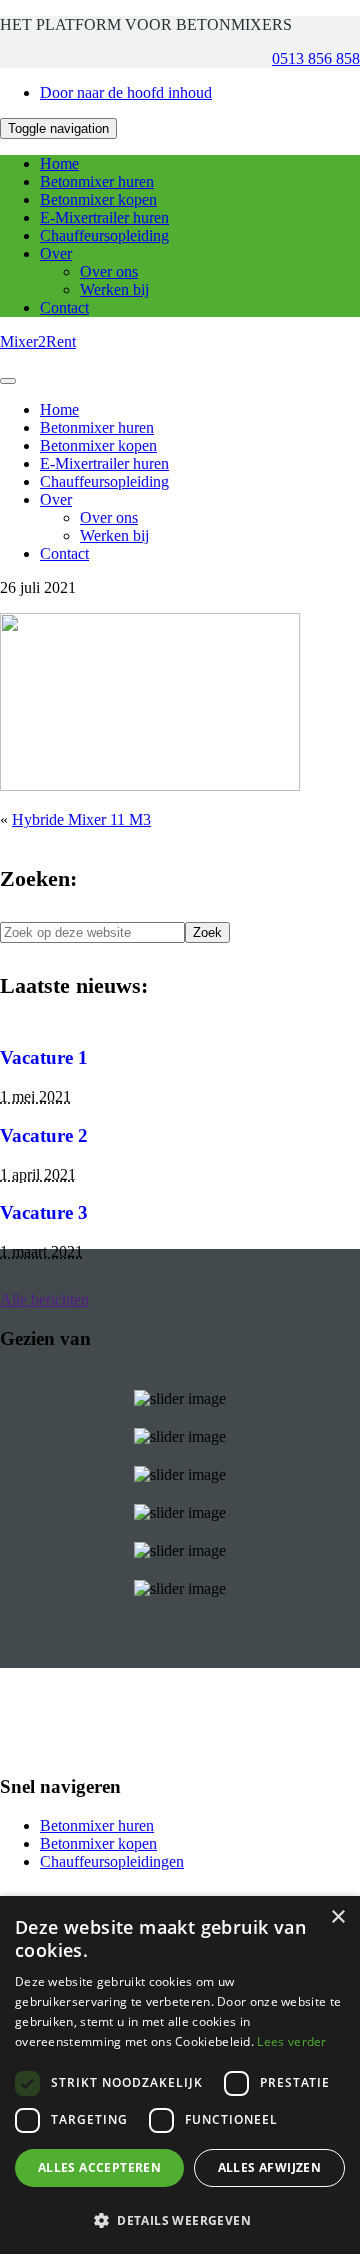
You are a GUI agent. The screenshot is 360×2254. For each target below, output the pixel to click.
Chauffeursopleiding (104, 235)
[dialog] (180, 2075)
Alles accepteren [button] (99, 2167)
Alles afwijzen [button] (270, 2167)
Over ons (109, 271)
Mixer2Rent (38, 341)
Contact (64, 307)
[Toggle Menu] (8, 381)
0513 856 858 (316, 58)
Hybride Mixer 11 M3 (81, 819)
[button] (180, 2219)
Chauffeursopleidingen (112, 1861)
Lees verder (291, 2041)
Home (59, 163)
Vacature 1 (44, 1057)
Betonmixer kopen (98, 199)
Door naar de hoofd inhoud (126, 92)
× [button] (337, 1917)
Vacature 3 (44, 1212)
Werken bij (114, 289)
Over (56, 253)
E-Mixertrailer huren (104, 217)
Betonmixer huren (97, 181)
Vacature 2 (44, 1135)
